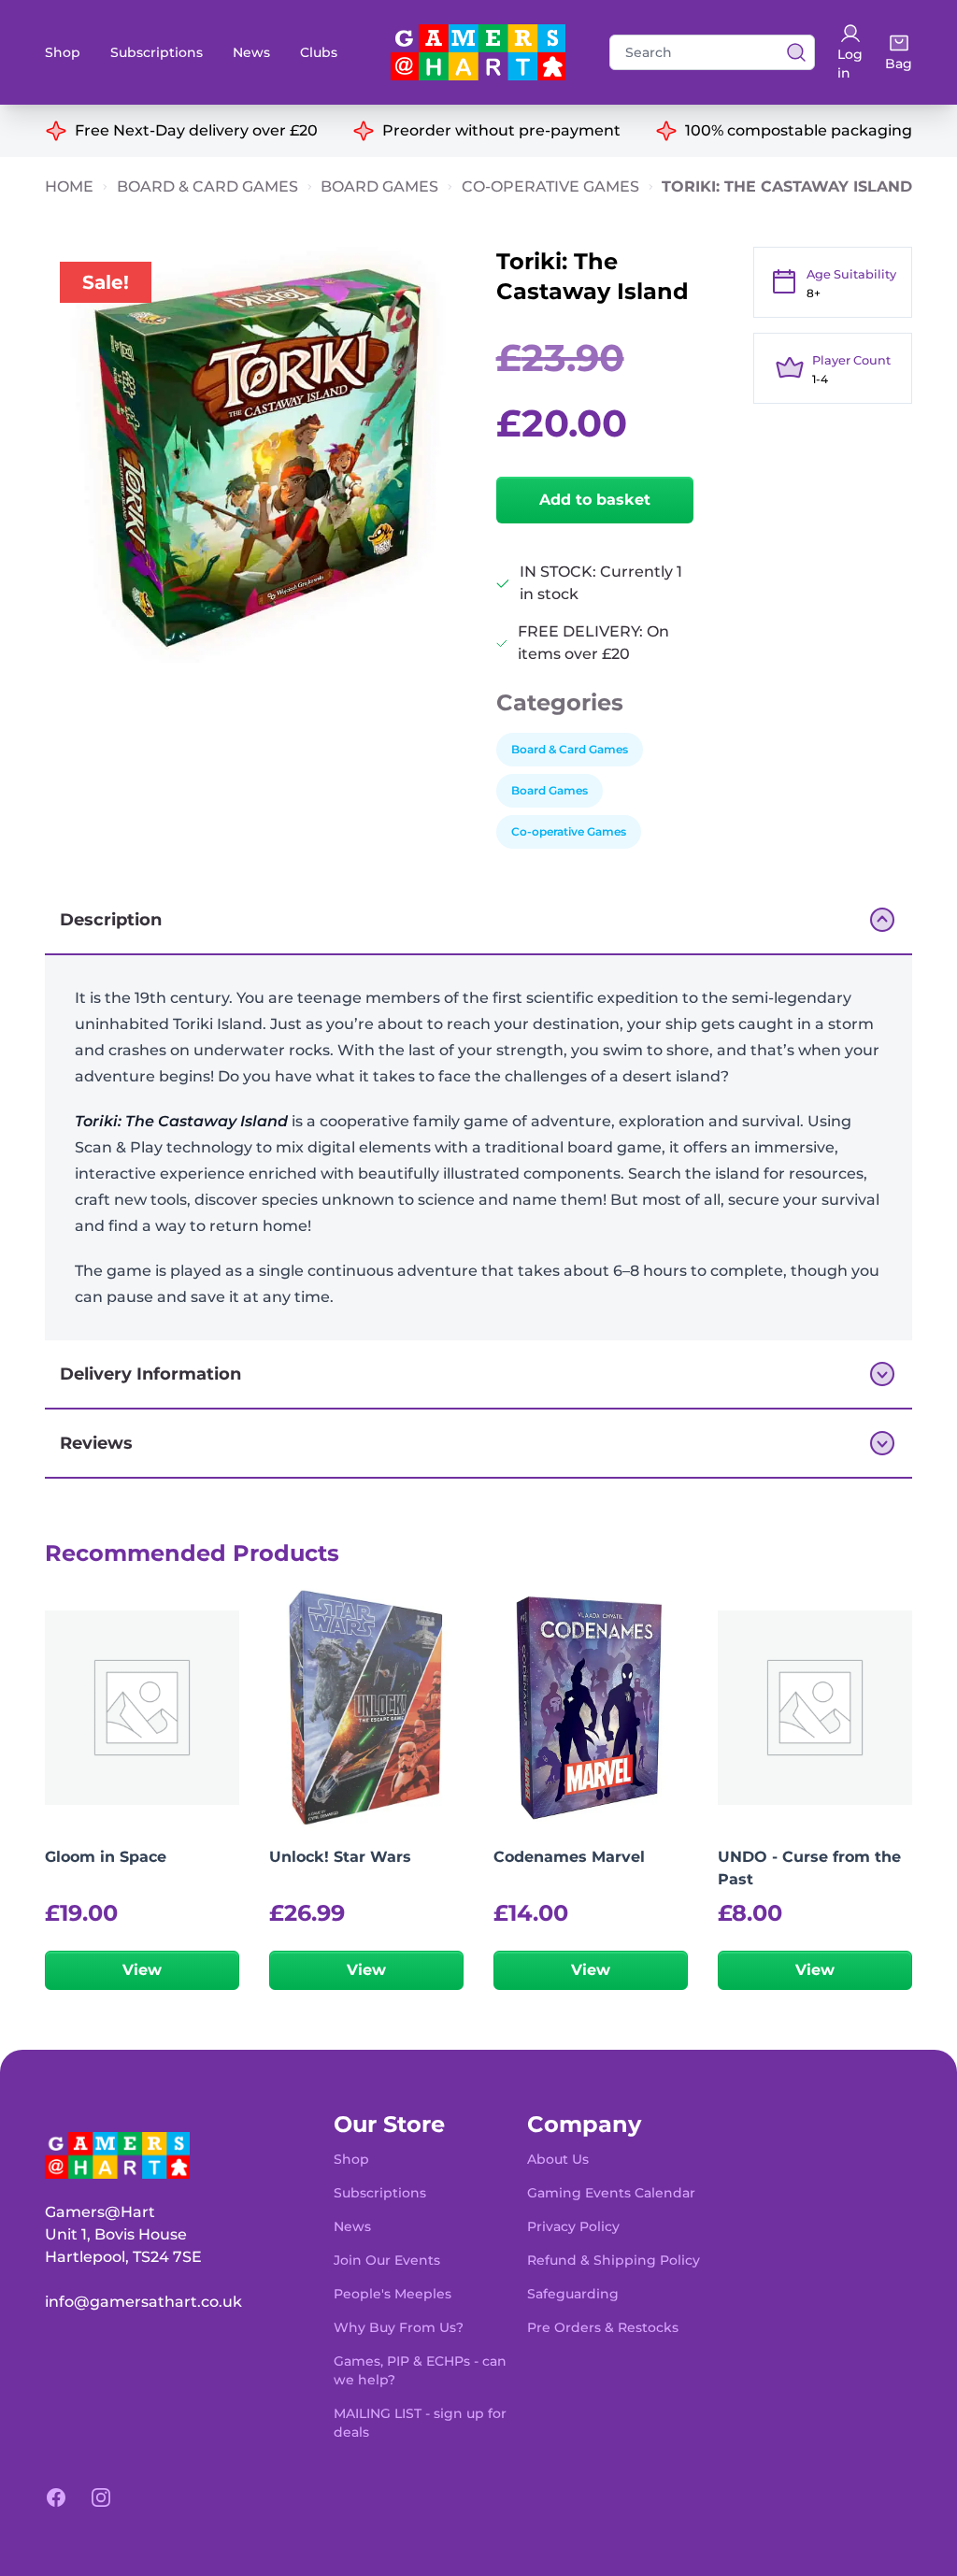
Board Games (379, 186)
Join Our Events (387, 2260)
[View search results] (791, 52)
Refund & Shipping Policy (614, 2260)
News (251, 52)
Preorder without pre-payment (501, 130)
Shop (63, 52)
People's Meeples (393, 2294)
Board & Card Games (207, 186)
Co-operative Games (550, 186)
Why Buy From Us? (399, 2327)
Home (69, 186)
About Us (558, 2159)
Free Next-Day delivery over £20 (196, 130)
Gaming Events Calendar (611, 2193)
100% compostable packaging (799, 130)
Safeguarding (573, 2294)
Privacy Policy (573, 2226)
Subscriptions (157, 52)
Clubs (319, 52)
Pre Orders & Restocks (603, 2327)
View (142, 1970)
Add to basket (595, 500)
